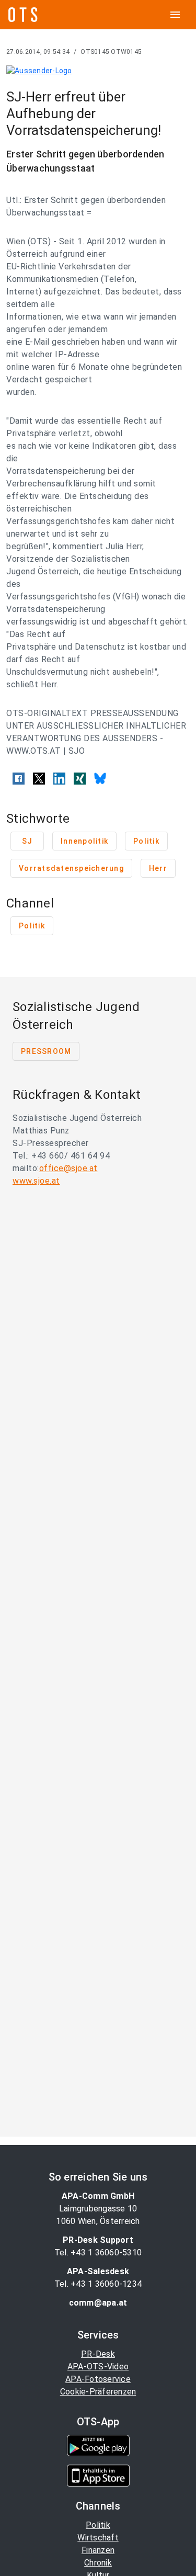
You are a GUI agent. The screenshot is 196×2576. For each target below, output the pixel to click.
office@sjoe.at (68, 1168)
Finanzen (98, 2550)
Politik (98, 2525)
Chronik (98, 2563)
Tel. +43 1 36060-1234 (98, 2284)
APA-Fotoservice (98, 2379)
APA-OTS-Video (98, 2367)
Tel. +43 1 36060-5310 (98, 2252)
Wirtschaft (98, 2538)
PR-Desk (98, 2354)
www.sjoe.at (36, 1181)
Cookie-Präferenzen (98, 2392)
